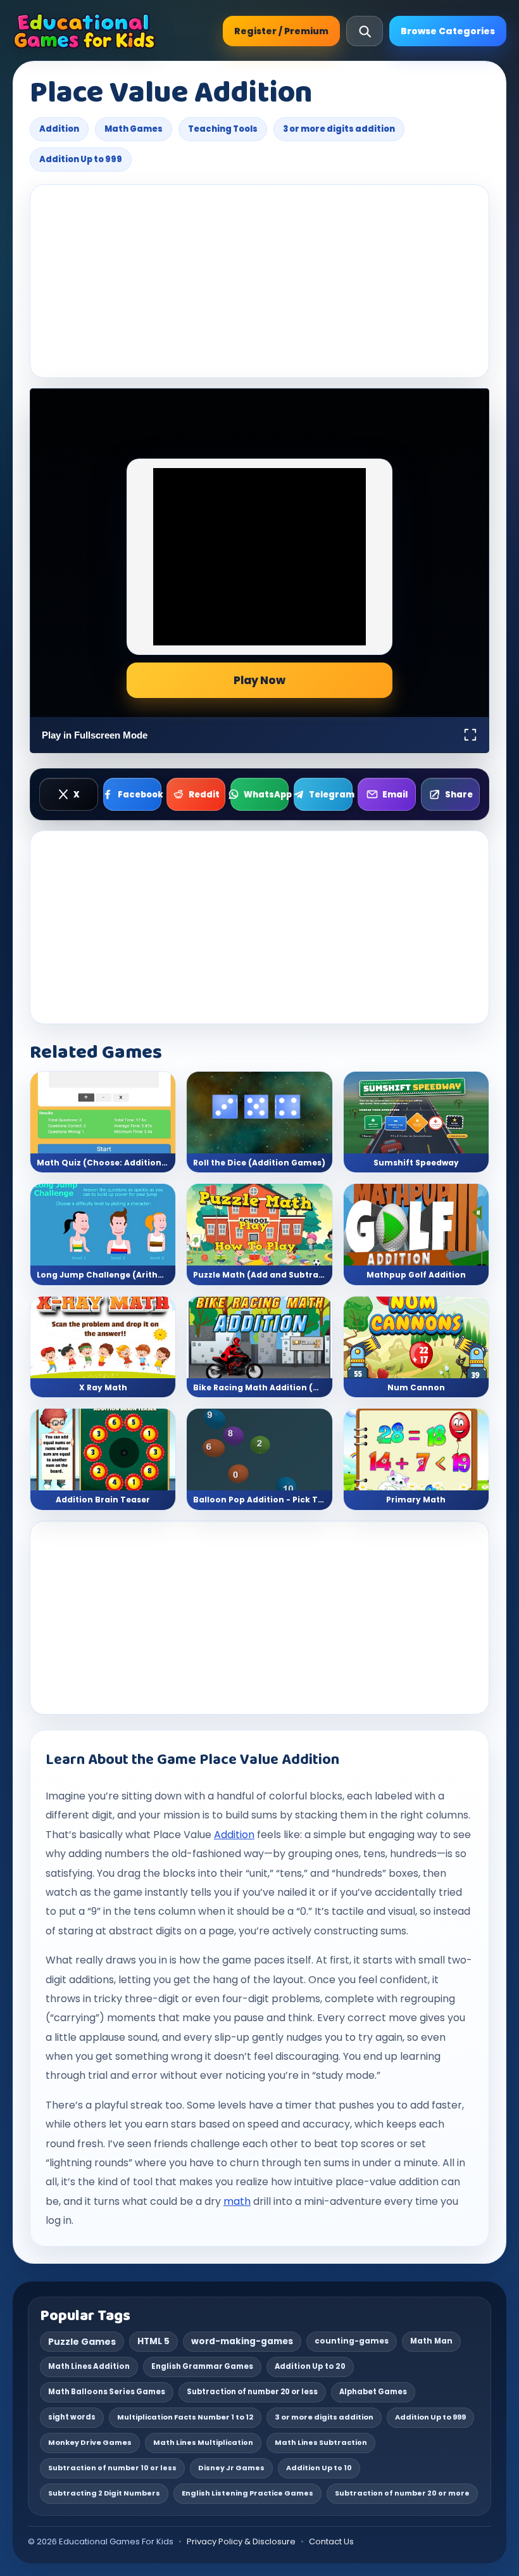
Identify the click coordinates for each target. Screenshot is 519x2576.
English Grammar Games (202, 2366)
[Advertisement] (259, 281)
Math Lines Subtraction (321, 2442)
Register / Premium (281, 31)
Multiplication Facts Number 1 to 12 (185, 2417)
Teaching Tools (223, 129)
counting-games (352, 2341)
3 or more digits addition (339, 129)
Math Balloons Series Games (107, 2392)
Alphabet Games (373, 2392)
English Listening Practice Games (247, 2493)
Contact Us (331, 2541)
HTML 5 (153, 2341)
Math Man (431, 2341)
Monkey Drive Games (90, 2442)
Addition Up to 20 (310, 2366)
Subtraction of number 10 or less (112, 2468)
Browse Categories (448, 31)
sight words (72, 2417)
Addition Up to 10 (319, 2468)
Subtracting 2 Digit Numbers (104, 2493)
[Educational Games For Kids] (84, 31)
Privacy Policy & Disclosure (241, 2541)
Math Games (134, 129)
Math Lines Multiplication (203, 2442)
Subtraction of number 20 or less (252, 2392)
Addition (59, 129)
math (237, 2201)
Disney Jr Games (231, 2468)
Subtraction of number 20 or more (402, 2493)
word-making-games (242, 2341)
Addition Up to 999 (81, 159)
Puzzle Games (82, 2342)
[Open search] (365, 31)
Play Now (259, 680)
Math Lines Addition (89, 2366)
